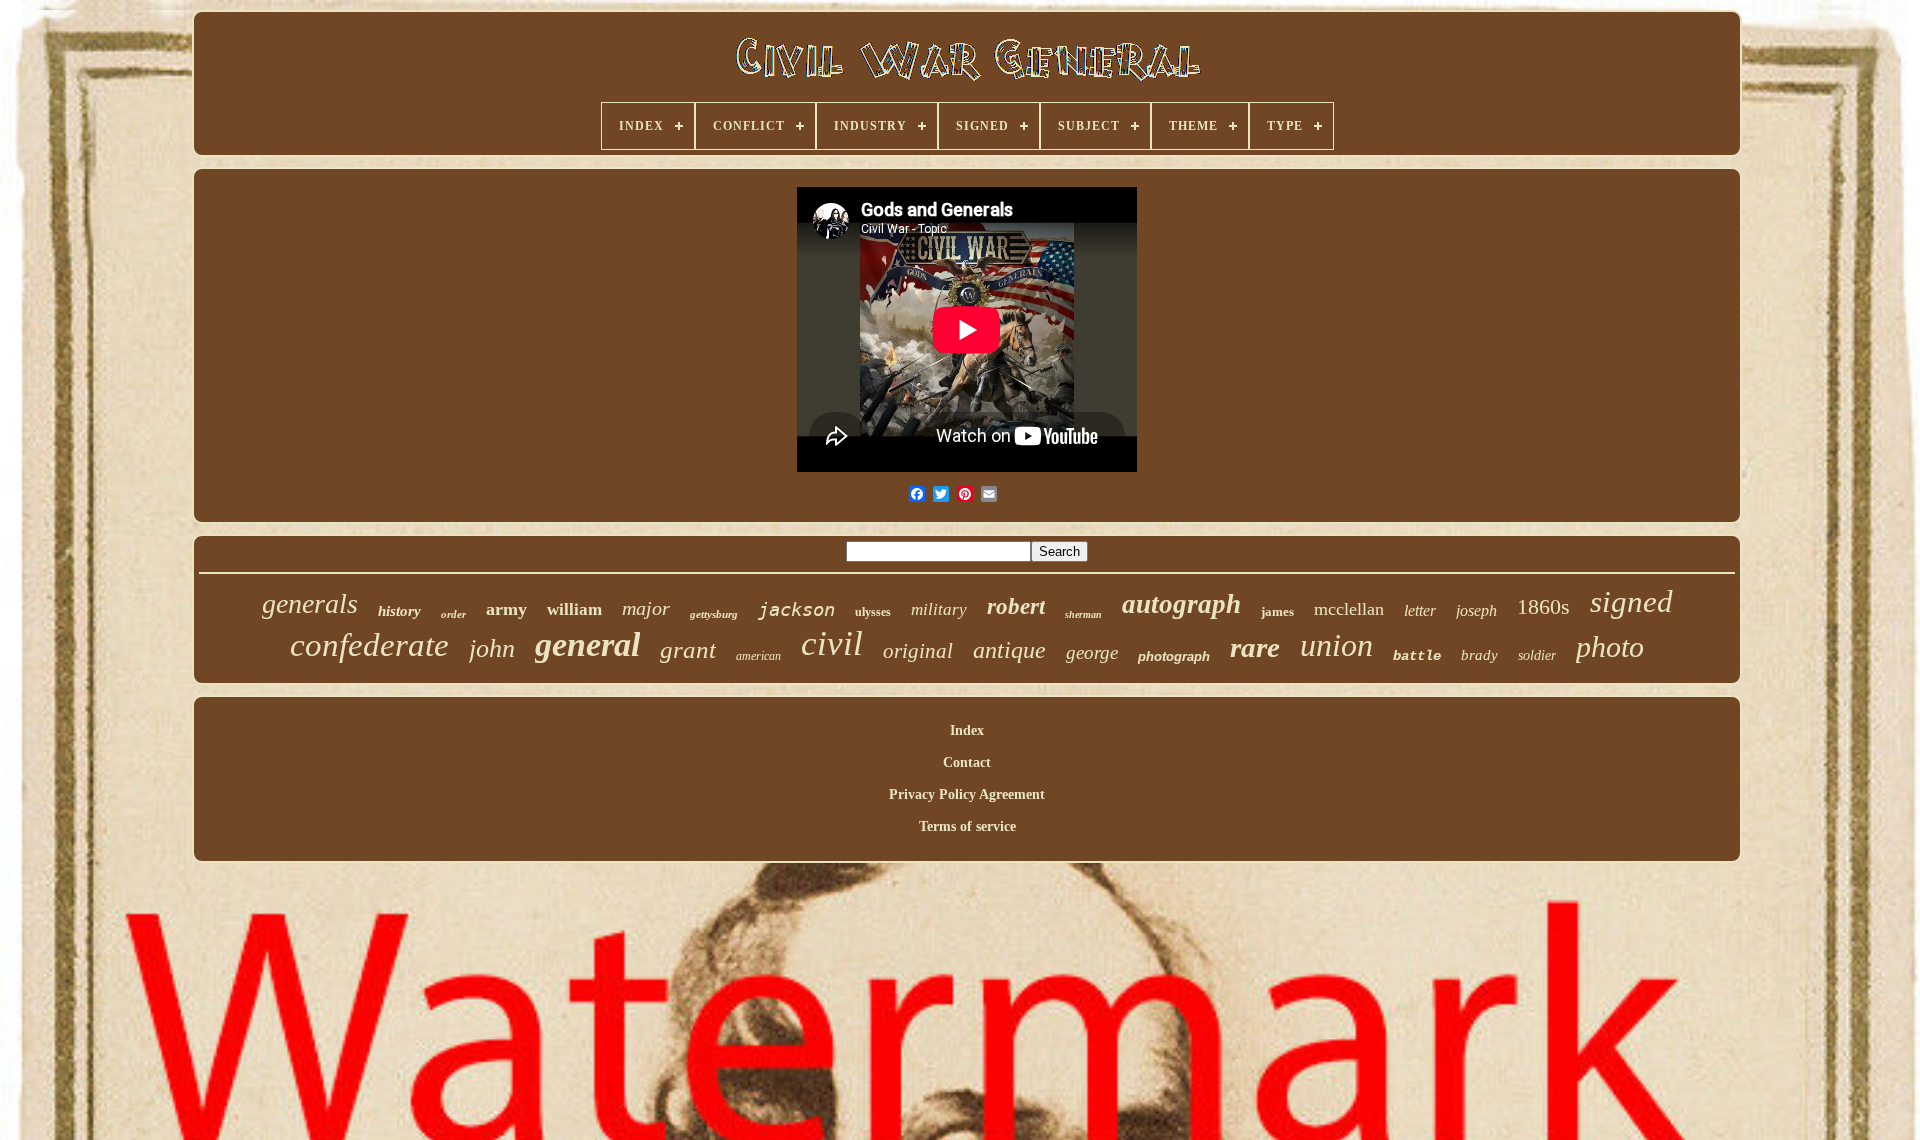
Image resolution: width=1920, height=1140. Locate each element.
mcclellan (1349, 609)
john (492, 648)
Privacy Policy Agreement (967, 794)
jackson (796, 609)
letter (1420, 610)
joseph (1476, 610)
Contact (967, 762)
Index (967, 730)
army (506, 609)
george (1092, 652)
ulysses (873, 612)
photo (1610, 646)
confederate (369, 645)
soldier (1537, 655)
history (399, 611)
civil (832, 643)
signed (1631, 601)
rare (1255, 647)
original (918, 651)
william (574, 609)
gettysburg (714, 614)
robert (1016, 606)
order (453, 614)
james (1277, 611)
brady (1479, 655)
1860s (1543, 606)
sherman (1083, 614)
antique (1009, 650)
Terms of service (967, 826)
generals (310, 603)
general (587, 644)
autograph (1181, 604)
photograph (1174, 656)
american (758, 656)
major (646, 608)
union (1336, 645)
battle (1417, 656)
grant (688, 649)
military (939, 609)
